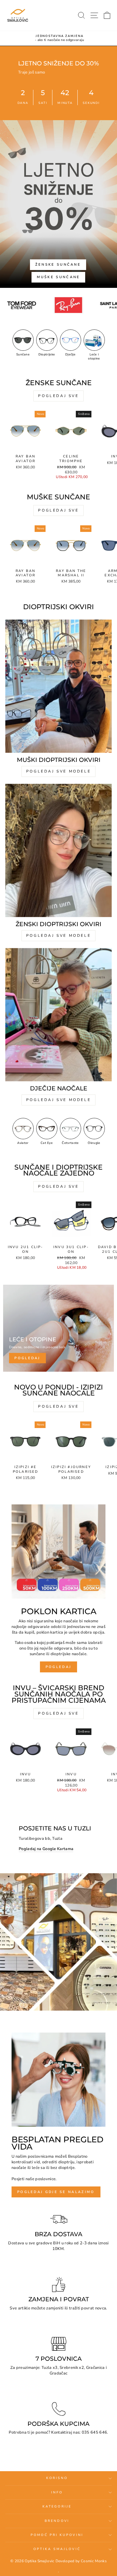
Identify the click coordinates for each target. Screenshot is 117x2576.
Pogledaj (58, 1667)
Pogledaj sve (58, 396)
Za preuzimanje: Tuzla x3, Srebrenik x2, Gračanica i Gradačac (58, 2370)
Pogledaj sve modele (58, 771)
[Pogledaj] (58, 1328)
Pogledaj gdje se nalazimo (56, 2192)
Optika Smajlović (57, 2549)
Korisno (57, 2478)
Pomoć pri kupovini (57, 2535)
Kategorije (57, 2507)
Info (57, 2492)
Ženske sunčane (58, 265)
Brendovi (57, 2521)
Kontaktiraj (62, 2432)
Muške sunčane (58, 277)
